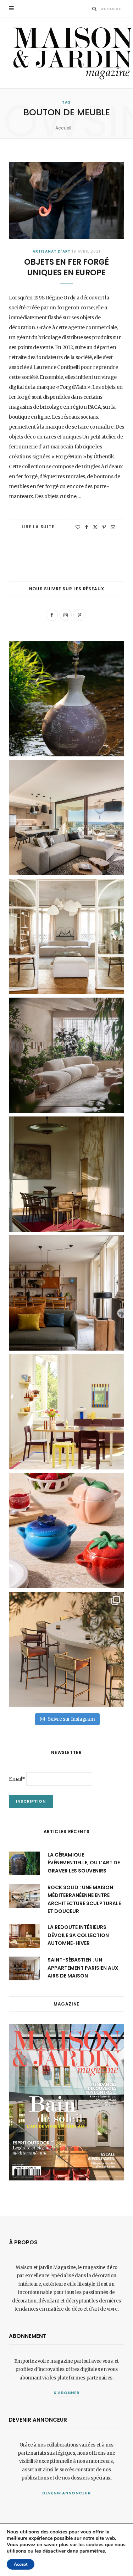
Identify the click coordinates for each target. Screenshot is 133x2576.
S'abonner (66, 2393)
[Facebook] (87, 527)
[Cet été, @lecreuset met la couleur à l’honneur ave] (66, 1531)
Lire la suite (38, 527)
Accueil (63, 128)
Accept (21, 2564)
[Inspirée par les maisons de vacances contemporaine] (66, 1174)
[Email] (113, 527)
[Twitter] (95, 527)
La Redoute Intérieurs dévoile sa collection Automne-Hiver (78, 1935)
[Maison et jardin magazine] (71, 53)
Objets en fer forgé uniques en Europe (66, 267)
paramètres (92, 2551)
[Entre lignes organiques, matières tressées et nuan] (66, 1650)
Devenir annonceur (67, 2493)
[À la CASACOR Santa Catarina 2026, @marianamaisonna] (66, 1055)
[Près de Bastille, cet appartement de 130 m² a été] (66, 1293)
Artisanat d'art (52, 251)
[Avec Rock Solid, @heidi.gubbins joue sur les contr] (66, 818)
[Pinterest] (104, 527)
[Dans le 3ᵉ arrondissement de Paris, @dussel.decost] (66, 936)
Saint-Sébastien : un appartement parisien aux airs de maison (83, 1968)
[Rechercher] (95, 9)
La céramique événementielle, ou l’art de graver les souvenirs (84, 1863)
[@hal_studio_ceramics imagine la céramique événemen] (66, 699)
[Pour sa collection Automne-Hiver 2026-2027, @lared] (66, 1412)
